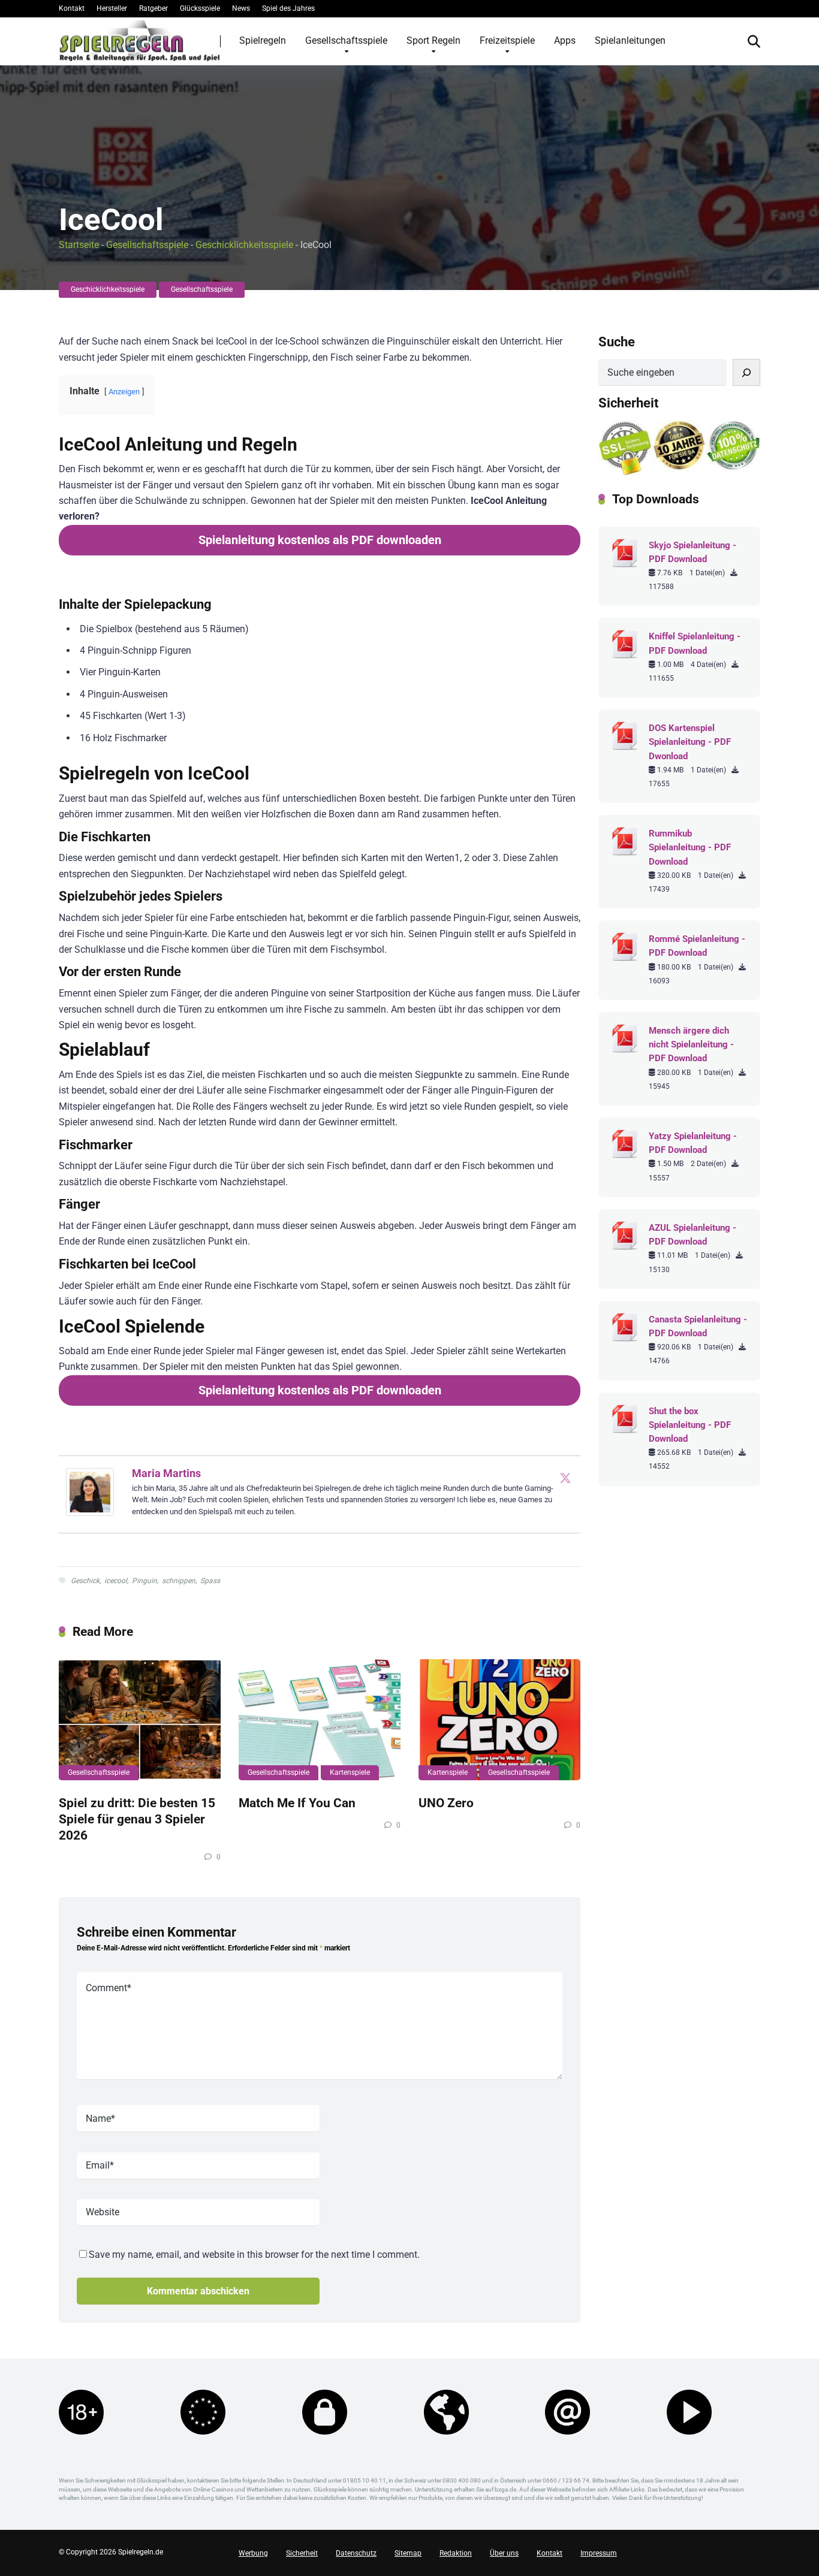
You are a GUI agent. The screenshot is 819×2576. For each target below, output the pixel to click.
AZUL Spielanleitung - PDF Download (692, 1235)
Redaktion (456, 2553)
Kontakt (72, 8)
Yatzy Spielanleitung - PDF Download (693, 1143)
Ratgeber (153, 8)
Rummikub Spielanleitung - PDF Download (690, 847)
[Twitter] (565, 1478)
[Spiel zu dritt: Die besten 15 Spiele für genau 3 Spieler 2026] (140, 1720)
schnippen (179, 1581)
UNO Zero (446, 1803)
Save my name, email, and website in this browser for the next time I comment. (254, 2255)
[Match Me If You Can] (320, 1720)
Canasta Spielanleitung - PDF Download (698, 1326)
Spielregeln (263, 40)
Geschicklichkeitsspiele (244, 245)
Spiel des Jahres (288, 8)
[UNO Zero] (499, 1720)
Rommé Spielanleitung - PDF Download (697, 946)
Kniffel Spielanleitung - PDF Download (695, 643)
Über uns (504, 2553)
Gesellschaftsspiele (346, 40)
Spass (210, 1581)
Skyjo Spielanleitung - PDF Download (692, 552)
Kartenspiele (350, 1772)
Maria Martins (166, 1473)
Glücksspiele (200, 8)
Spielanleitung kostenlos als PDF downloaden (320, 540)
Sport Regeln (433, 40)
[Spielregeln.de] (140, 41)
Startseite (79, 245)
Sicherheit (302, 2553)
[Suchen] (746, 372)
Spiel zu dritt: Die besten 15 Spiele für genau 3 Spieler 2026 (137, 1819)
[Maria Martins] (90, 1513)
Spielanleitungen (630, 40)
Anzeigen (124, 392)
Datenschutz (356, 2553)
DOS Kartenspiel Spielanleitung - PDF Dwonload (690, 742)
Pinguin (144, 1581)
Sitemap (408, 2553)
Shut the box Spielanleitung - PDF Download (690, 1425)
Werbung (253, 2553)
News (241, 8)
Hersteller (112, 8)
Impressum (599, 2553)
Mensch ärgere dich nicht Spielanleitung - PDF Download (691, 1044)
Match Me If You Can (297, 1803)
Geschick (85, 1581)
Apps (565, 40)
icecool (116, 1581)
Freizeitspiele (507, 40)
